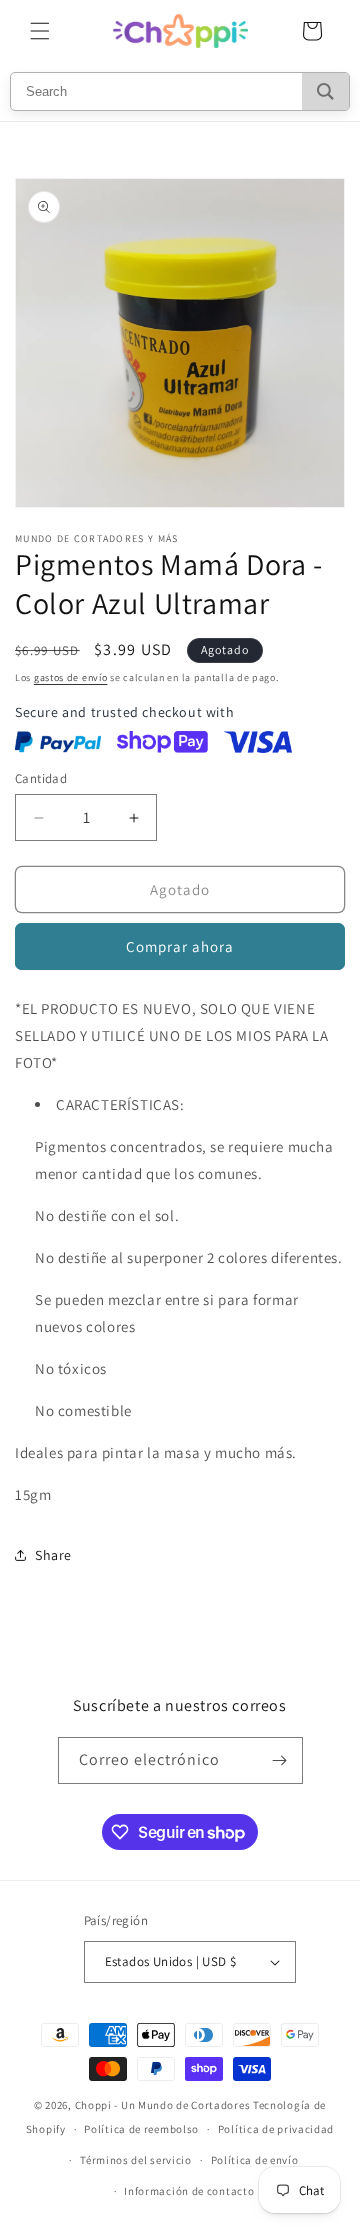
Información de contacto (189, 2191)
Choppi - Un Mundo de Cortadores (163, 2105)
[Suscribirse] (280, 1760)
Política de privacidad (276, 2129)
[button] (40, 31)
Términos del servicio (136, 2160)
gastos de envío (71, 677)
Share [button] (53, 1555)
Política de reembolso (141, 2129)
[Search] (325, 91)
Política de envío (255, 2160)
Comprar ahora (180, 946)
